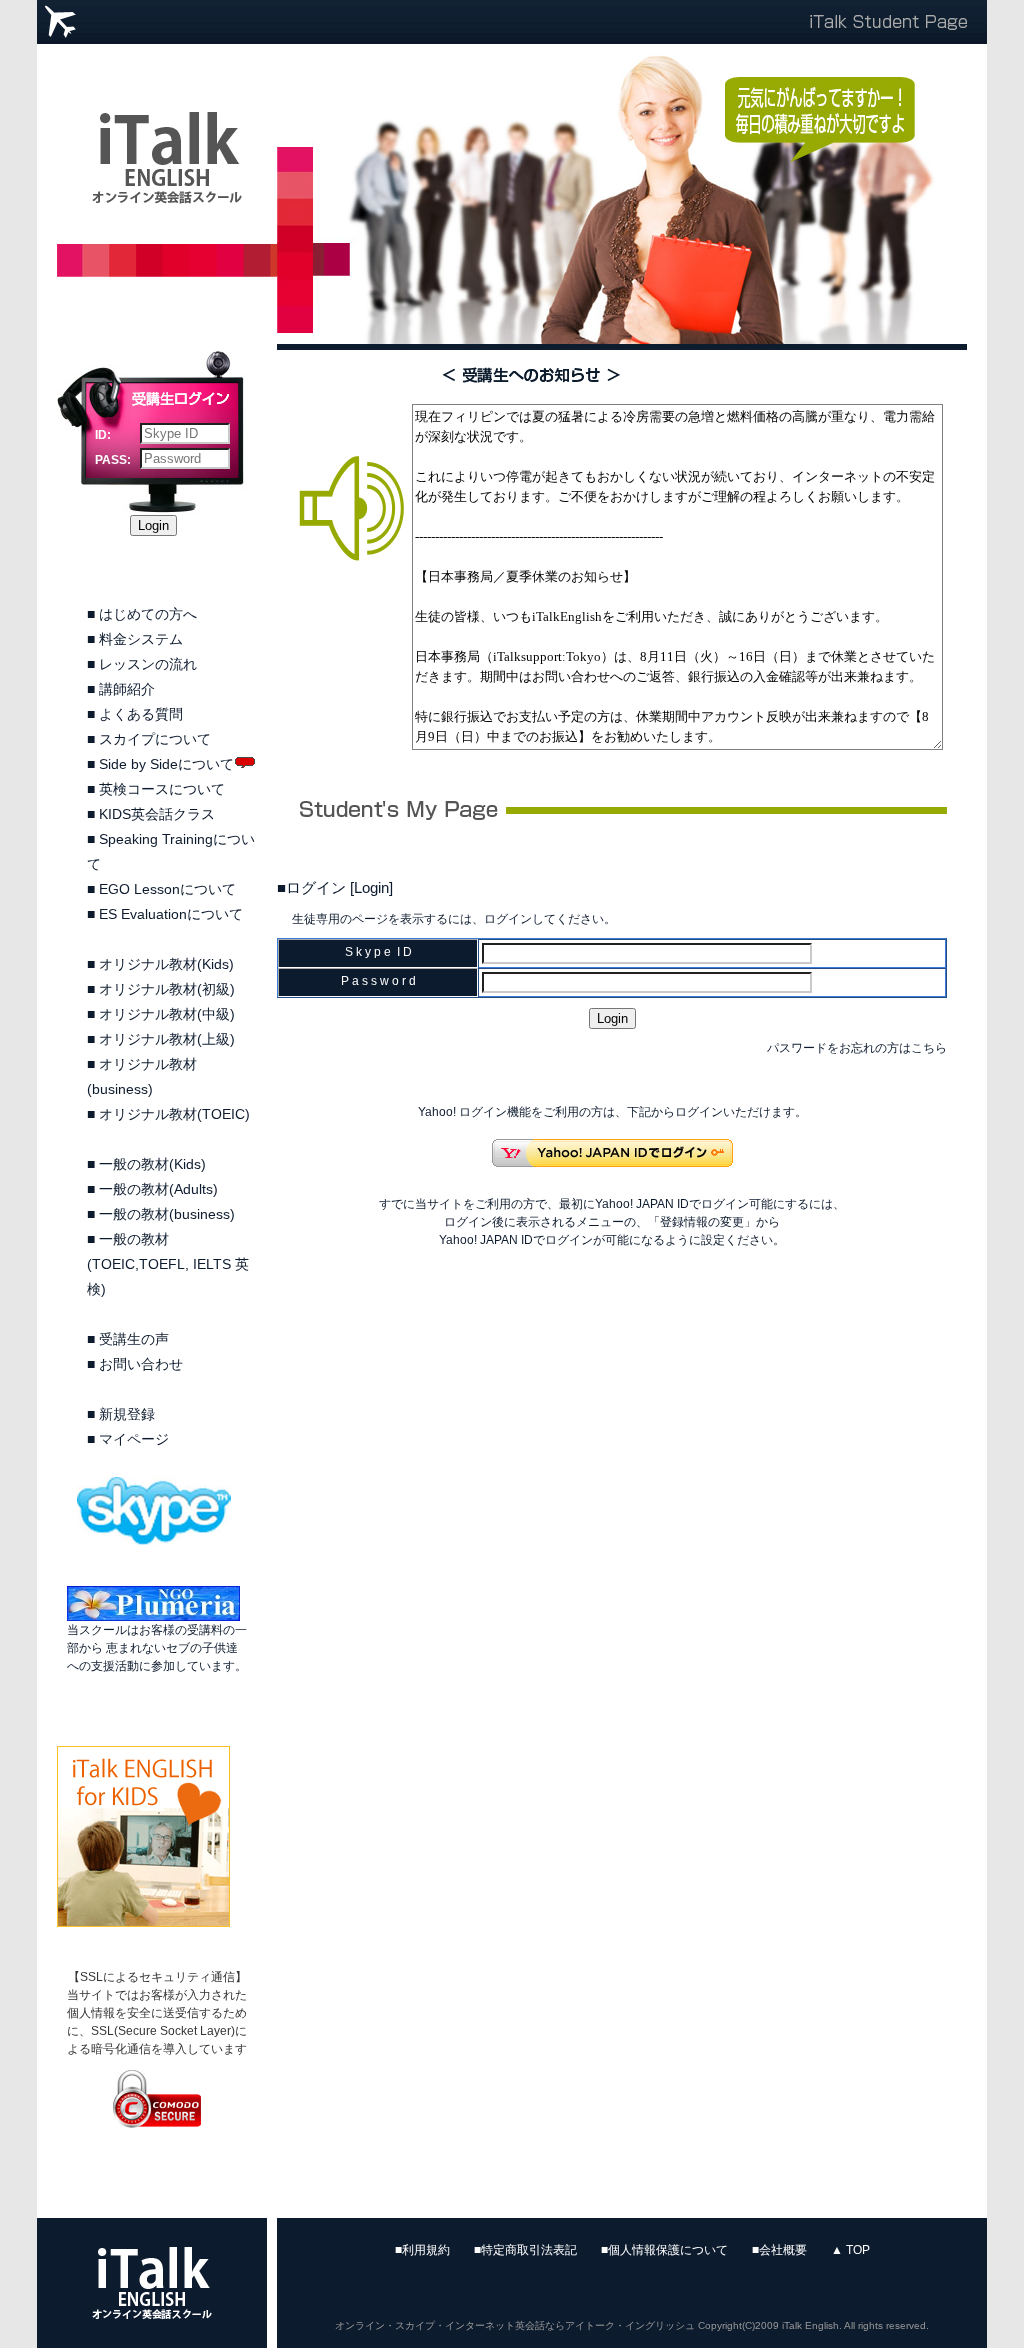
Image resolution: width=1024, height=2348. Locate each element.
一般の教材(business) (167, 1214)
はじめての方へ (148, 614)
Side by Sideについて (166, 764)
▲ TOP (850, 2250)
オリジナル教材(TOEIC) (174, 1114)
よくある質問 (141, 714)
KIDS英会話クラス (157, 814)
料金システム (141, 639)
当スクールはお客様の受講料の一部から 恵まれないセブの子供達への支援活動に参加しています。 (157, 1648)
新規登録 (127, 1414)
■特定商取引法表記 (525, 2250)
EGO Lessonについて (167, 889)
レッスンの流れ (148, 664)
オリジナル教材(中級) (167, 1014)
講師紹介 (127, 689)
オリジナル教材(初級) (167, 989)
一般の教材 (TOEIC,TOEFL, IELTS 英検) (168, 1264)
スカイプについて (155, 739)
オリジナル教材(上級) (167, 1039)
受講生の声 (134, 1339)
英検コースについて (162, 789)
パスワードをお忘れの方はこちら (857, 1048)
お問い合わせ (141, 1364)
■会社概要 (779, 2250)
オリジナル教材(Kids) (166, 964)
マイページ (134, 1439)
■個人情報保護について (664, 2250)
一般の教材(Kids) (152, 1164)
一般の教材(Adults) (158, 1189)
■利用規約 (422, 2250)
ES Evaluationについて (171, 914)
